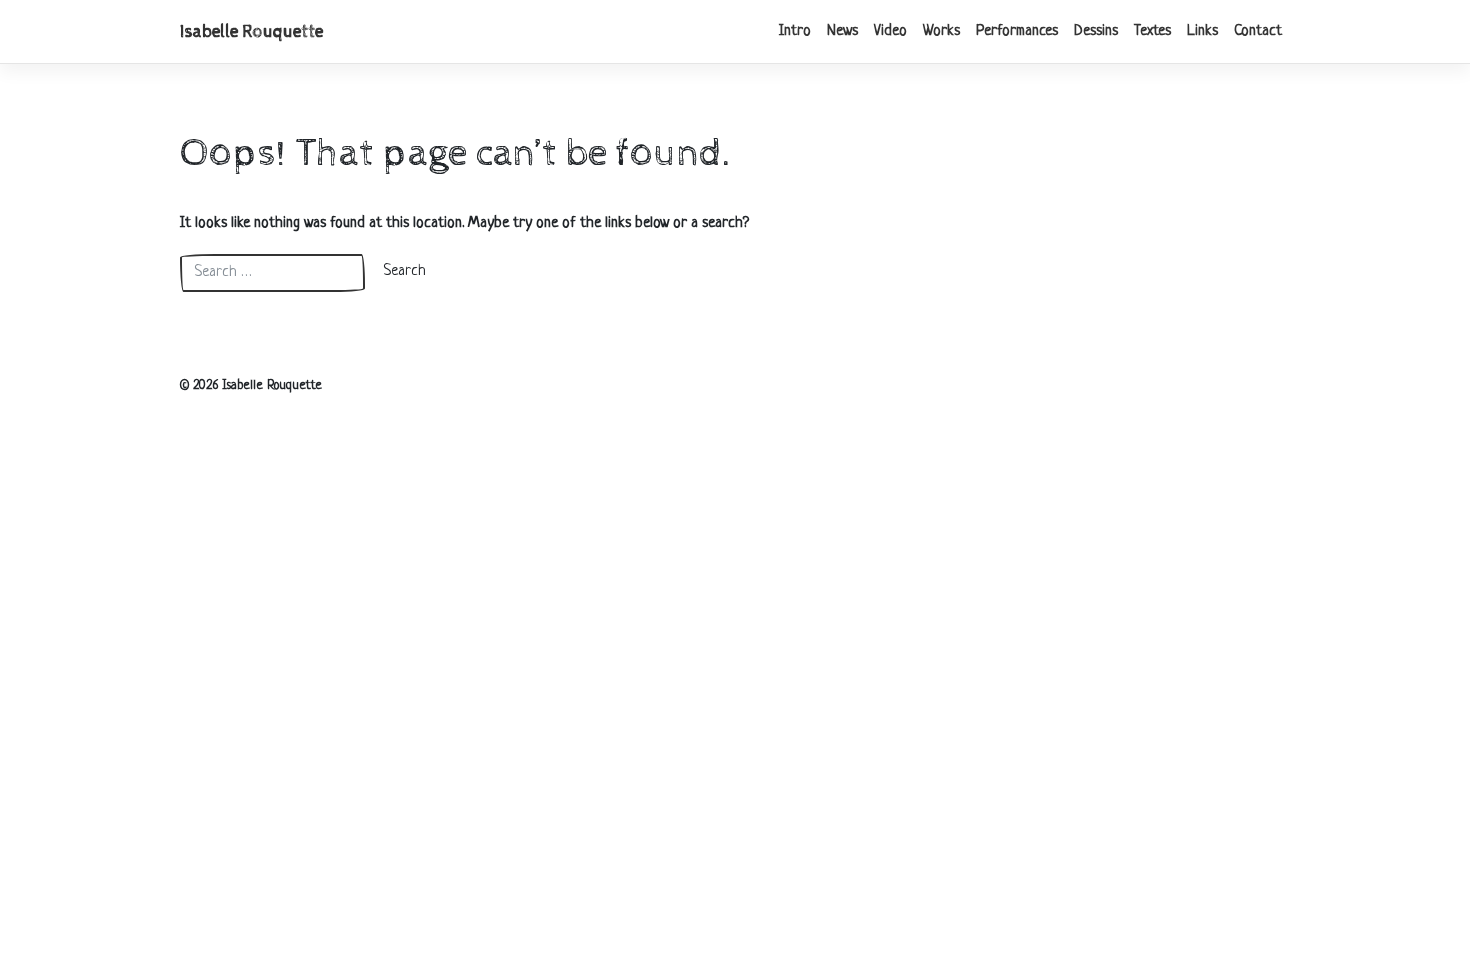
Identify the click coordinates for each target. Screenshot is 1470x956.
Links (1202, 31)
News (842, 31)
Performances (1017, 31)
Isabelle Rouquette (251, 32)
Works (941, 31)
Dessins (1096, 31)
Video (890, 31)
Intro (795, 31)
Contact (1258, 31)
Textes (1152, 31)
